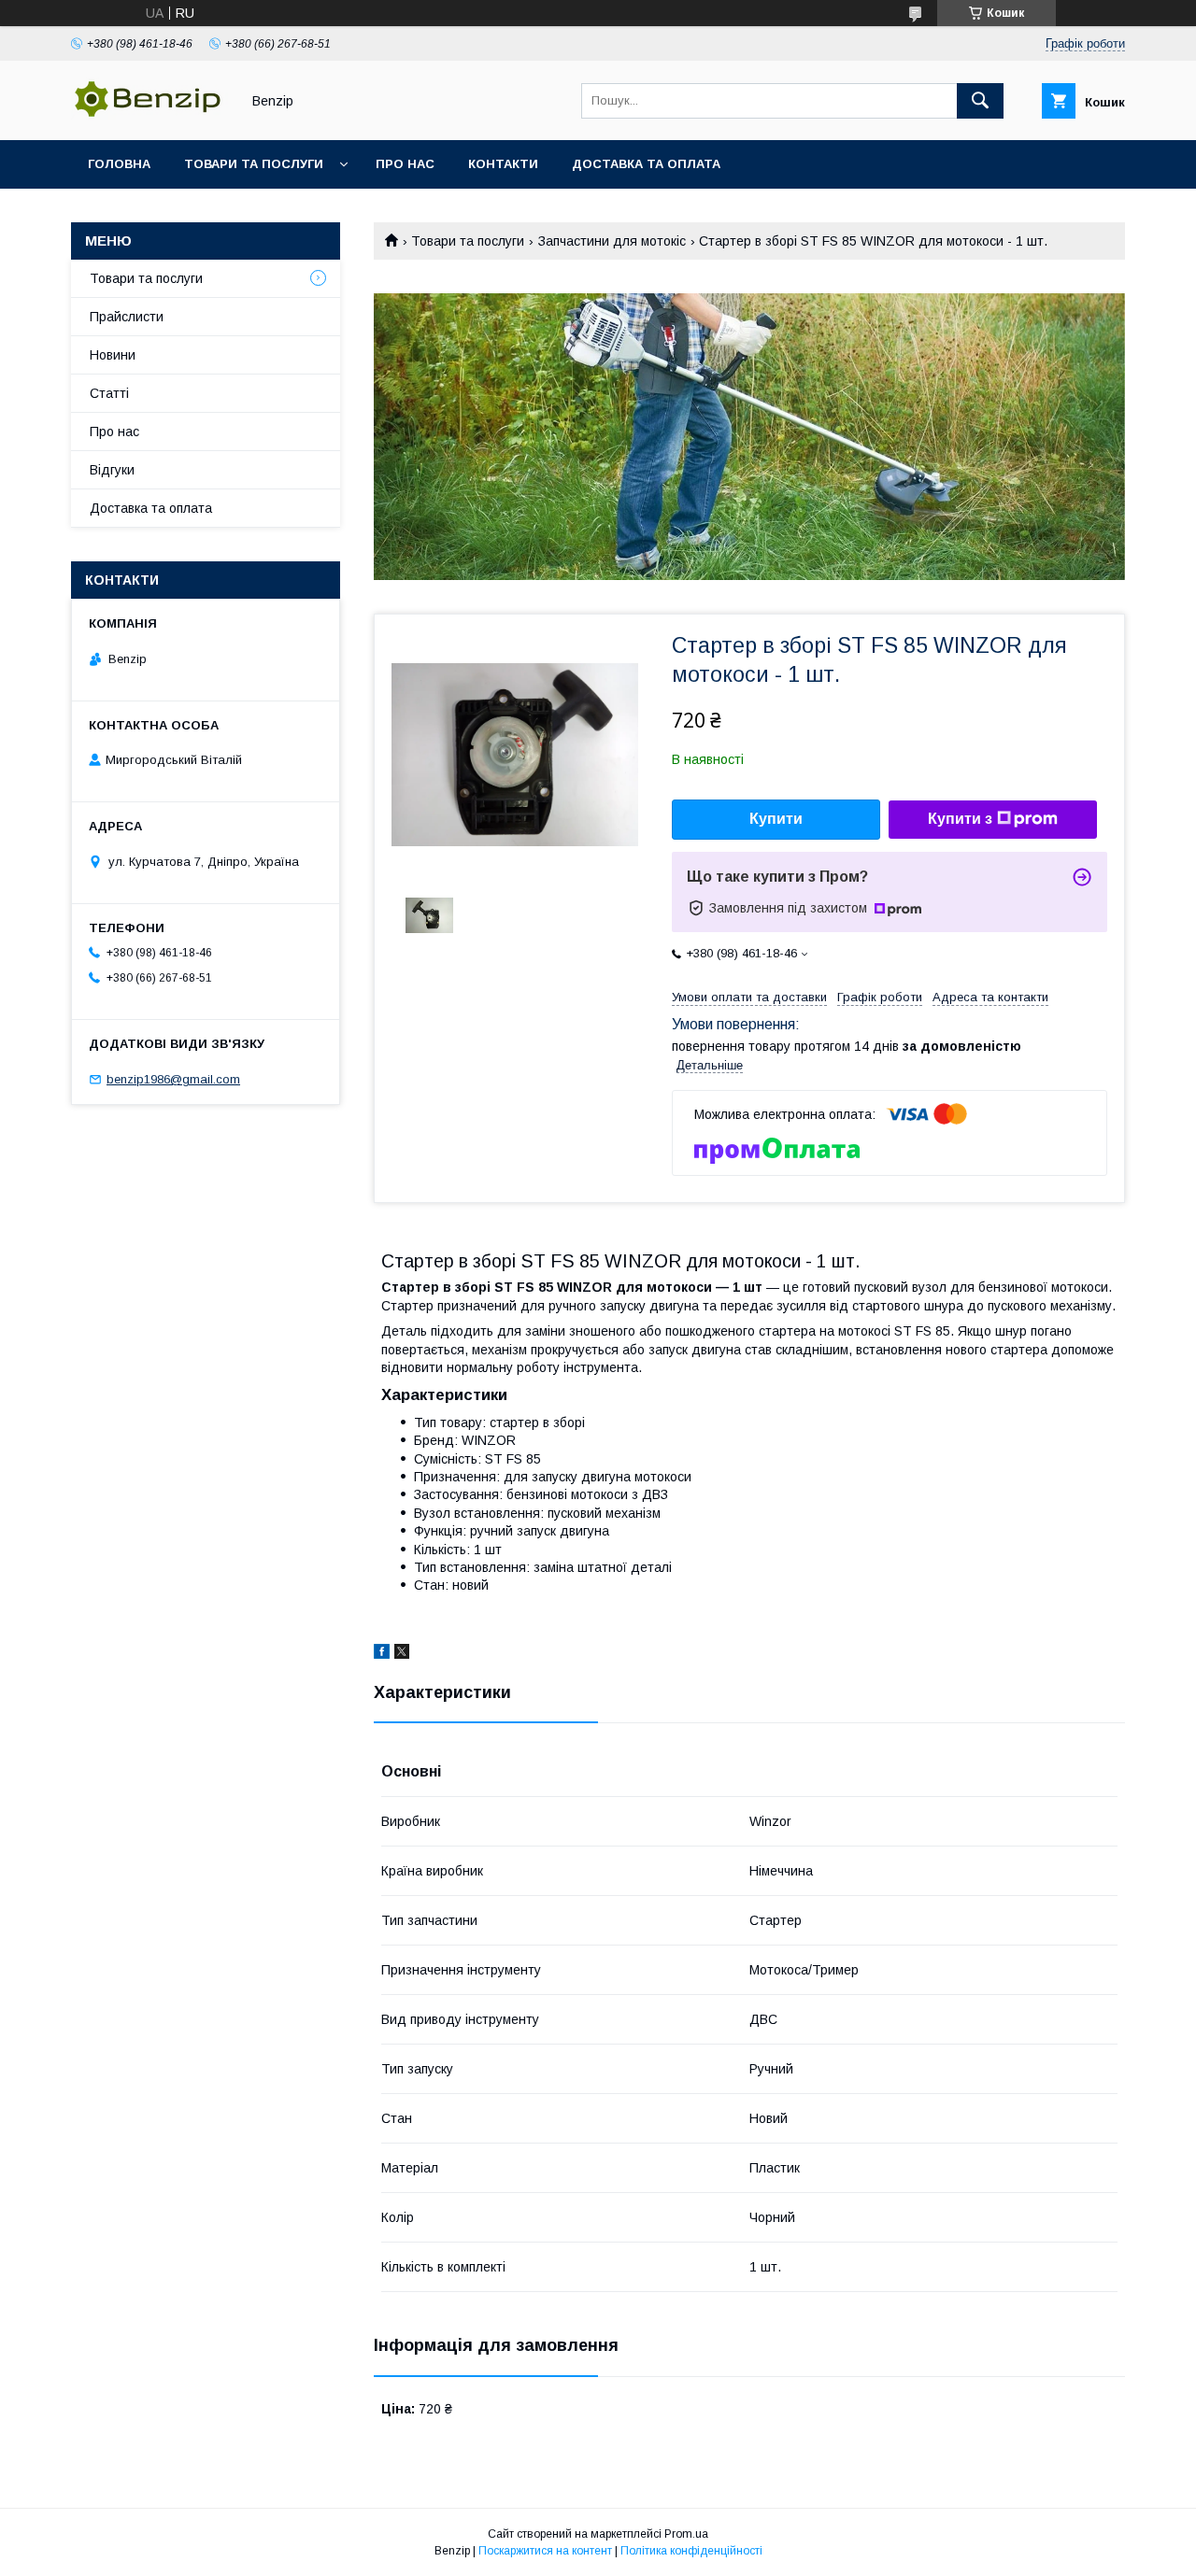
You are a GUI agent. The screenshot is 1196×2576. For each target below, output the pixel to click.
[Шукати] (980, 101)
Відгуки (112, 470)
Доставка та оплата (646, 164)
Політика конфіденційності (691, 2551)
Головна (119, 164)
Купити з (960, 819)
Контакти (503, 164)
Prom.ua (686, 2534)
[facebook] (382, 1654)
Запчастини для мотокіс (612, 241)
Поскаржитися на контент (545, 2551)
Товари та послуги (254, 164)
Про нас (405, 164)
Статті (109, 393)
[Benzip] (150, 116)
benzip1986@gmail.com (173, 1079)
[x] (402, 1654)
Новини (113, 355)
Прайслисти (127, 317)
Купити (776, 819)
